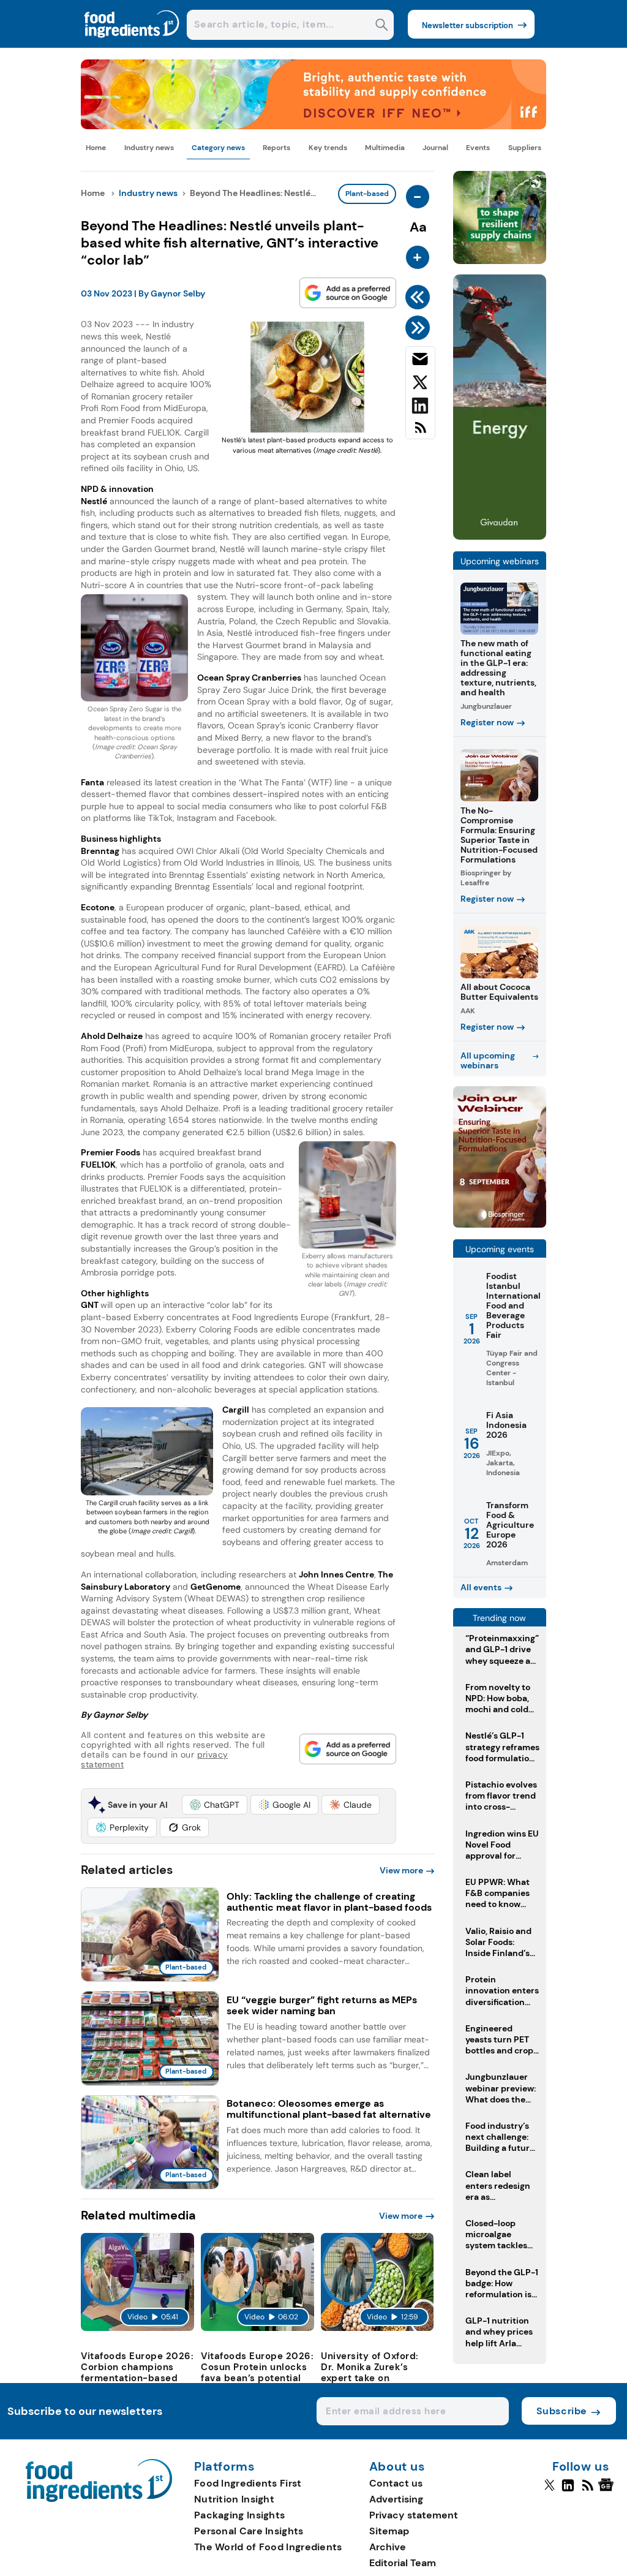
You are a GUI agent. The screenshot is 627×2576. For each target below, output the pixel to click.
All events (481, 1587)
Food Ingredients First (248, 2483)
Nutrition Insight (234, 2499)
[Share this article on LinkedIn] (420, 408)
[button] (215, 1805)
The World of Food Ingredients (268, 2547)
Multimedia (385, 148)
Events (478, 148)
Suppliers (525, 148)
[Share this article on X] (420, 385)
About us (397, 2467)
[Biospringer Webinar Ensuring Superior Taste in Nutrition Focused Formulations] (500, 1224)
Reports (276, 148)
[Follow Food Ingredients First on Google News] (608, 2490)
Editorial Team (403, 2563)
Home (96, 148)
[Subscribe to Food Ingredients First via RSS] (420, 432)
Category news (218, 148)
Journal (435, 148)
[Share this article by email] (420, 361)
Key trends (328, 148)
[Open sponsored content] (313, 126)
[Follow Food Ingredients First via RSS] (588, 2490)
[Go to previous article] (420, 297)
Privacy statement (414, 2515)
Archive (388, 2547)
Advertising (396, 2499)
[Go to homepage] (99, 2499)
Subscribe (562, 2411)
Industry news (149, 148)
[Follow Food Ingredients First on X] (550, 2490)
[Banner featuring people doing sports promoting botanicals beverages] (500, 536)
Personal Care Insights (249, 2531)
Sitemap (389, 2531)
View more (401, 1870)
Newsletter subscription (467, 25)
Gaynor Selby (178, 293)
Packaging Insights (239, 2515)
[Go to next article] (420, 328)
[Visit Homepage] (132, 44)
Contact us (396, 2483)
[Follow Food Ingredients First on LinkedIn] (568, 2490)
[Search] (382, 26)
